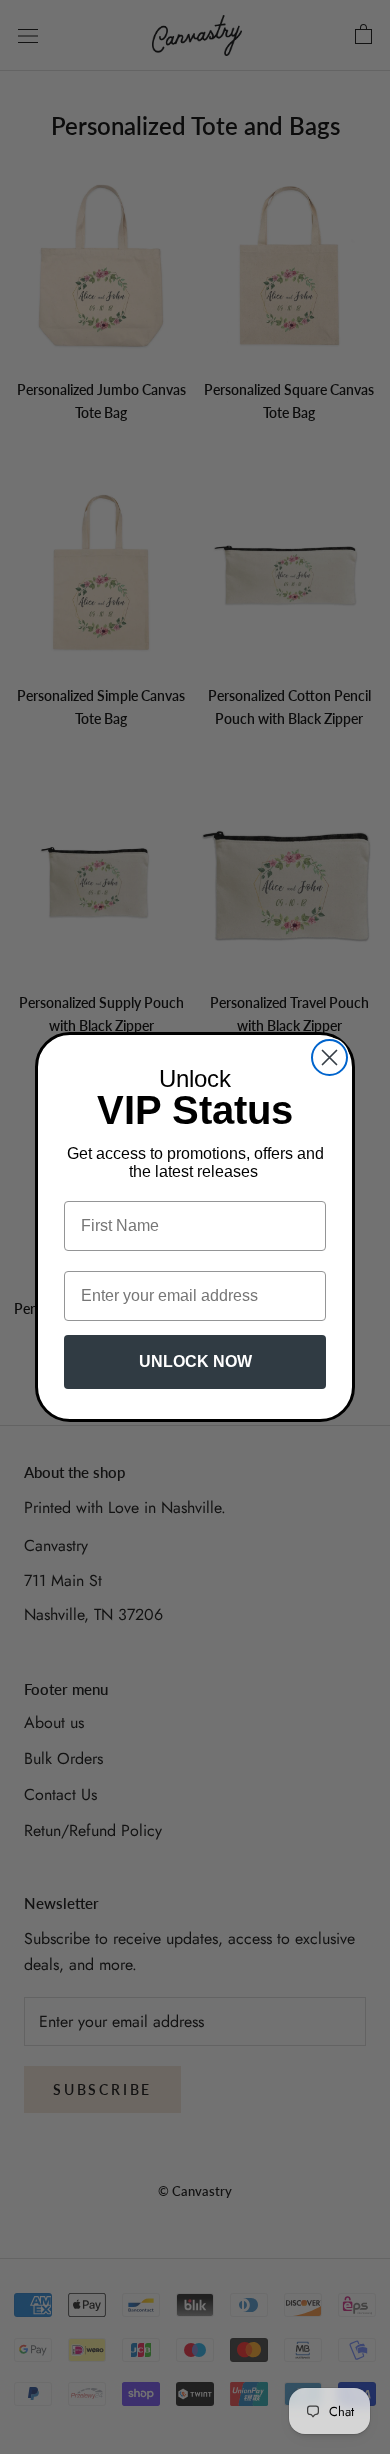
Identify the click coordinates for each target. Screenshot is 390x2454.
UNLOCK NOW (195, 1361)
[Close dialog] (329, 1057)
